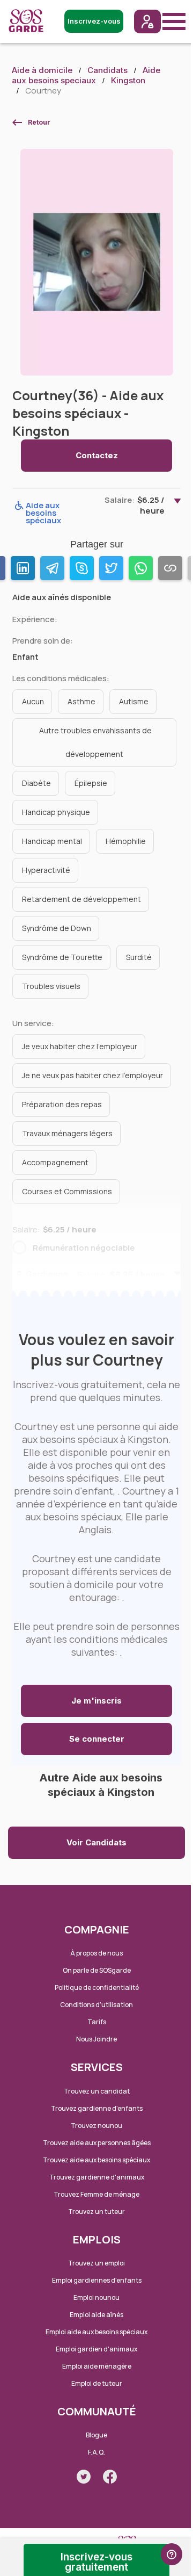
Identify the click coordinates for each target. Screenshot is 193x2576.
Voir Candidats (96, 1842)
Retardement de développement (81, 899)
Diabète (36, 783)
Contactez (97, 455)
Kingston (128, 80)
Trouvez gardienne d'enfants (97, 2108)
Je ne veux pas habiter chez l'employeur (92, 1075)
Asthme (81, 701)
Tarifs (97, 2022)
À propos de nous (96, 1953)
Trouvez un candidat (97, 2091)
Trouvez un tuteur (96, 2211)
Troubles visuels (51, 986)
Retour (39, 122)
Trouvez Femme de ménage (96, 2194)
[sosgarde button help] (172, 2554)
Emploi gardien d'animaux (96, 2349)
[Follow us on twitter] (84, 2477)
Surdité (139, 957)
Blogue (96, 2435)
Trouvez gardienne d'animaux (97, 2177)
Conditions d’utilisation (96, 2005)
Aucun (33, 701)
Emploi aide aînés (96, 2315)
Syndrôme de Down (57, 928)
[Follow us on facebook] (110, 2477)
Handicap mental (52, 841)
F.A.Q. (96, 2452)
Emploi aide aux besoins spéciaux (96, 2332)
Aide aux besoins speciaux (86, 75)
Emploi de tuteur (97, 2383)
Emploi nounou (96, 2297)
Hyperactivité (46, 870)
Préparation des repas (62, 1104)
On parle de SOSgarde (97, 1970)
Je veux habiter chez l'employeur (80, 1046)
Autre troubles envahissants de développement (95, 742)
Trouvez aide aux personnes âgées (97, 2143)
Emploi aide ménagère (97, 2366)
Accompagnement (55, 1162)
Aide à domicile (42, 70)
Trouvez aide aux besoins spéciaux (96, 2160)
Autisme (134, 701)
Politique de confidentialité (97, 1987)
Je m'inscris (96, 1701)
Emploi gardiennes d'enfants (97, 2280)
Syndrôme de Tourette (62, 957)
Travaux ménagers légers (67, 1133)
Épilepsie (91, 783)
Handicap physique (56, 812)
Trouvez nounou (96, 2126)
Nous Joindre (96, 2039)
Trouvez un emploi (96, 2263)
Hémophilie (126, 841)
